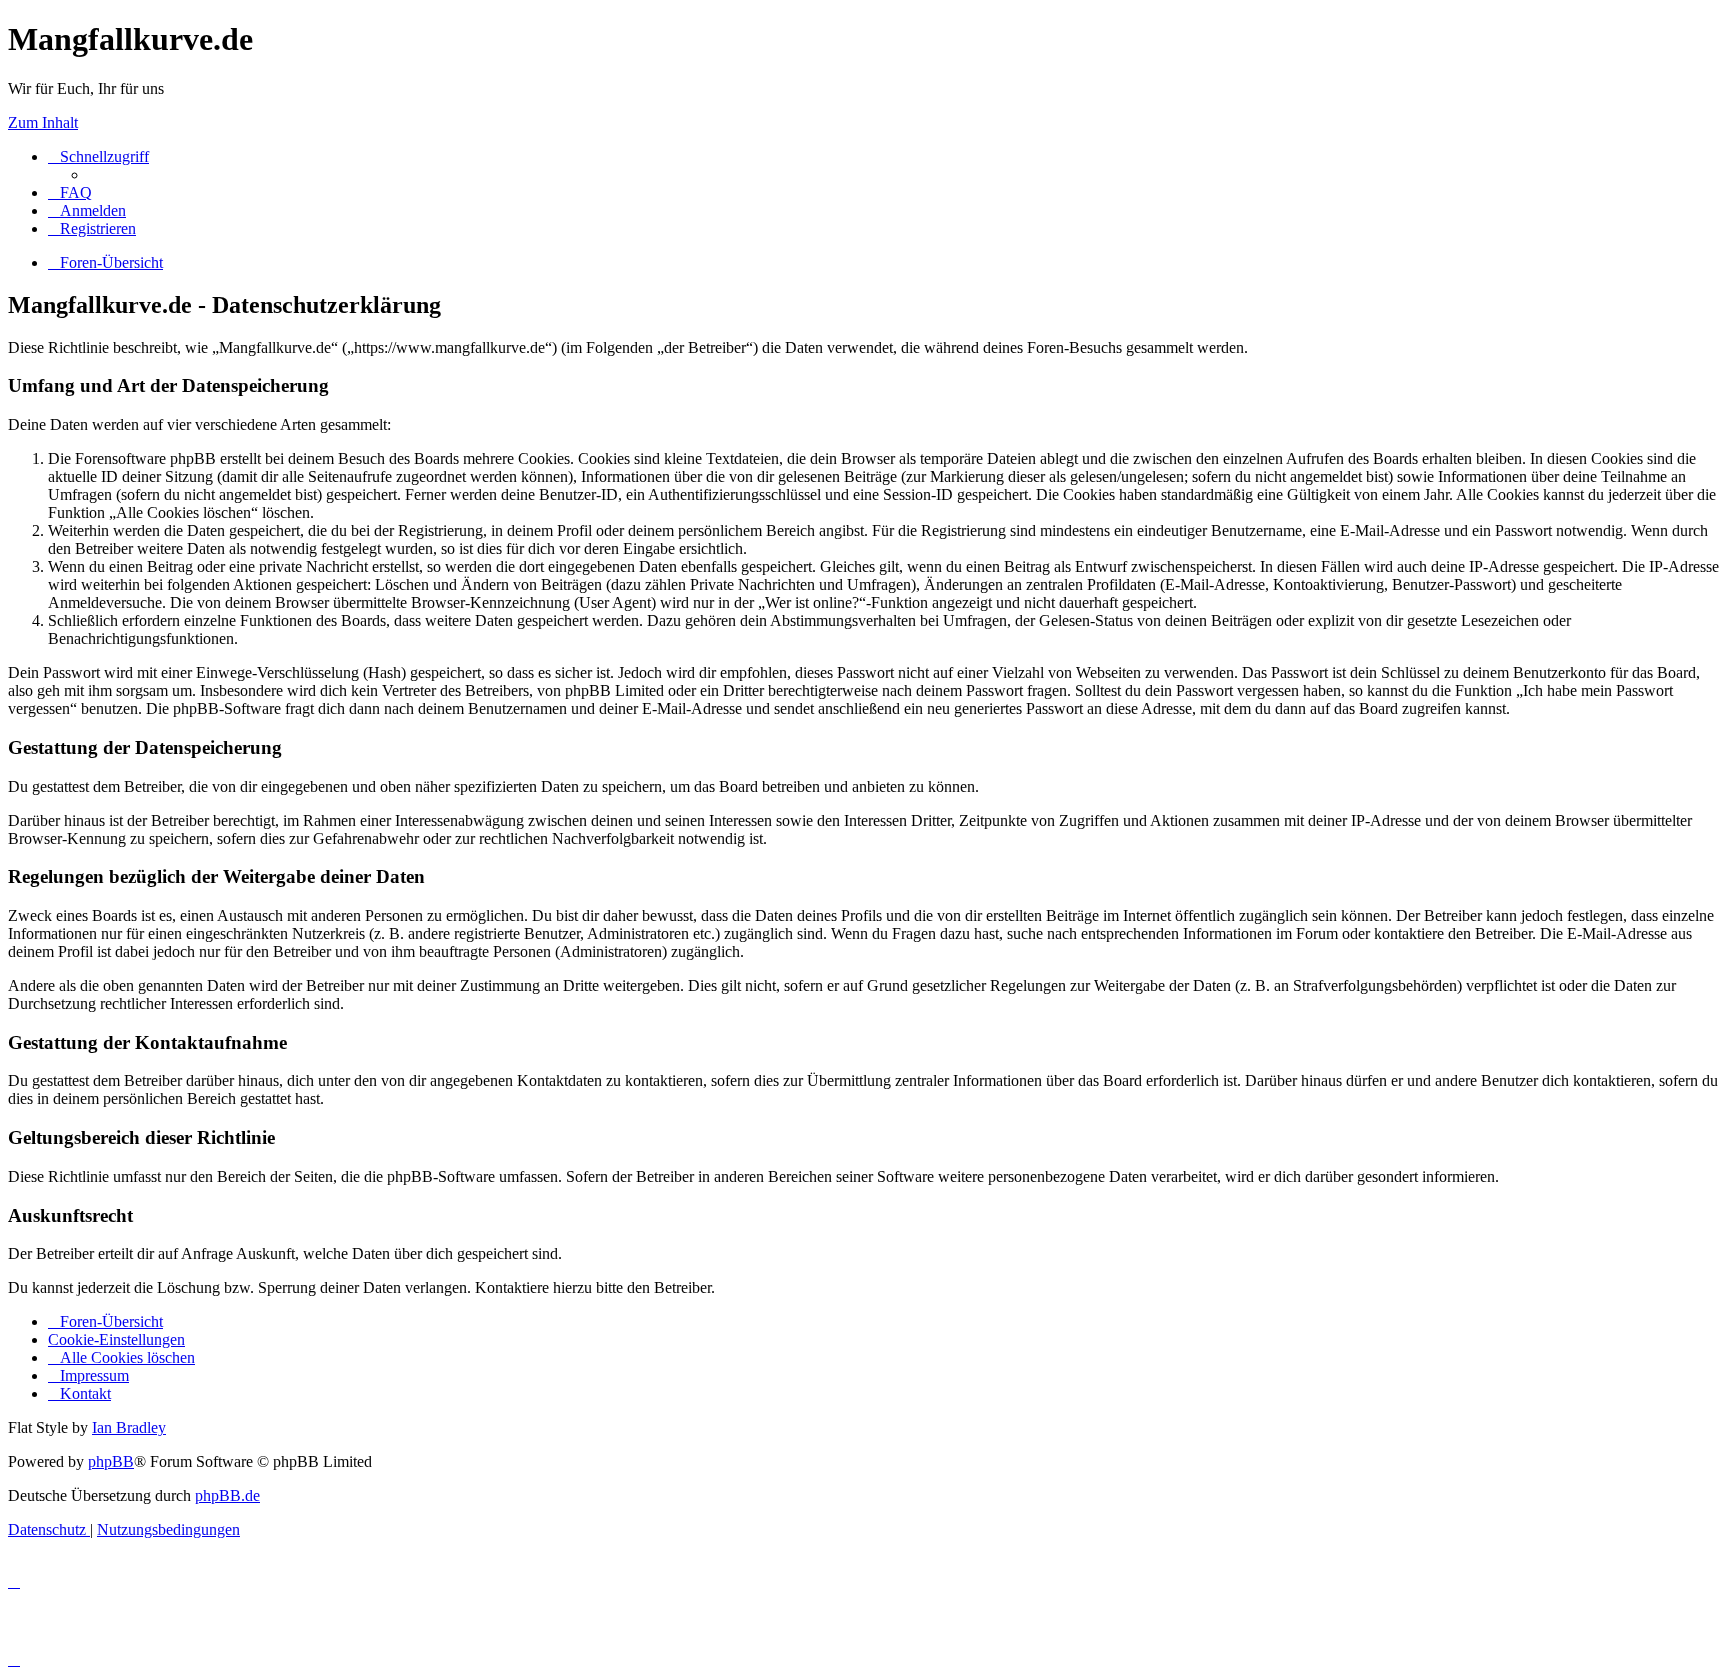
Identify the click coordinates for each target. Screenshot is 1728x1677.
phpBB (111, 1461)
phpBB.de (227, 1495)
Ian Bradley (129, 1427)
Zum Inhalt (43, 122)
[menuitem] (70, 192)
